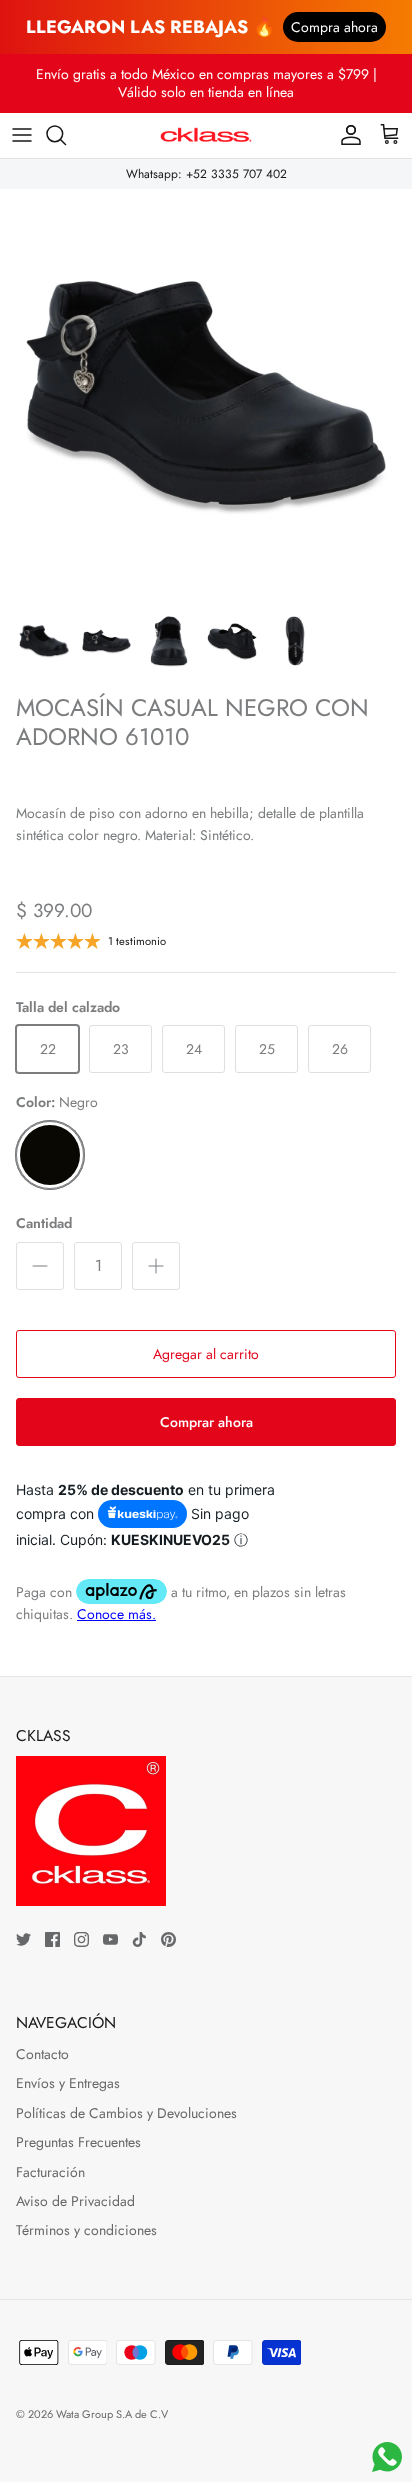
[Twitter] (23, 1939)
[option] (206, 395)
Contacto (42, 2054)
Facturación (50, 2172)
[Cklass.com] (206, 135)
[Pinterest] (168, 1939)
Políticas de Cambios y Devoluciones (126, 2113)
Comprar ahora (206, 1422)
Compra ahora (334, 27)
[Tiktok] (139, 1939)
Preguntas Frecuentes (78, 2142)
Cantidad (44, 1223)
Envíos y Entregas (68, 2083)
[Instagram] (81, 1939)
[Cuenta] (346, 135)
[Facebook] (52, 1939)
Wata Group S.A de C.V (112, 2414)
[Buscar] (66, 135)
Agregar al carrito (206, 1354)
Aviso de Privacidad (75, 2201)
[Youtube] (110, 1939)
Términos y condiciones (86, 2230)
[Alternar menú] (22, 135)
